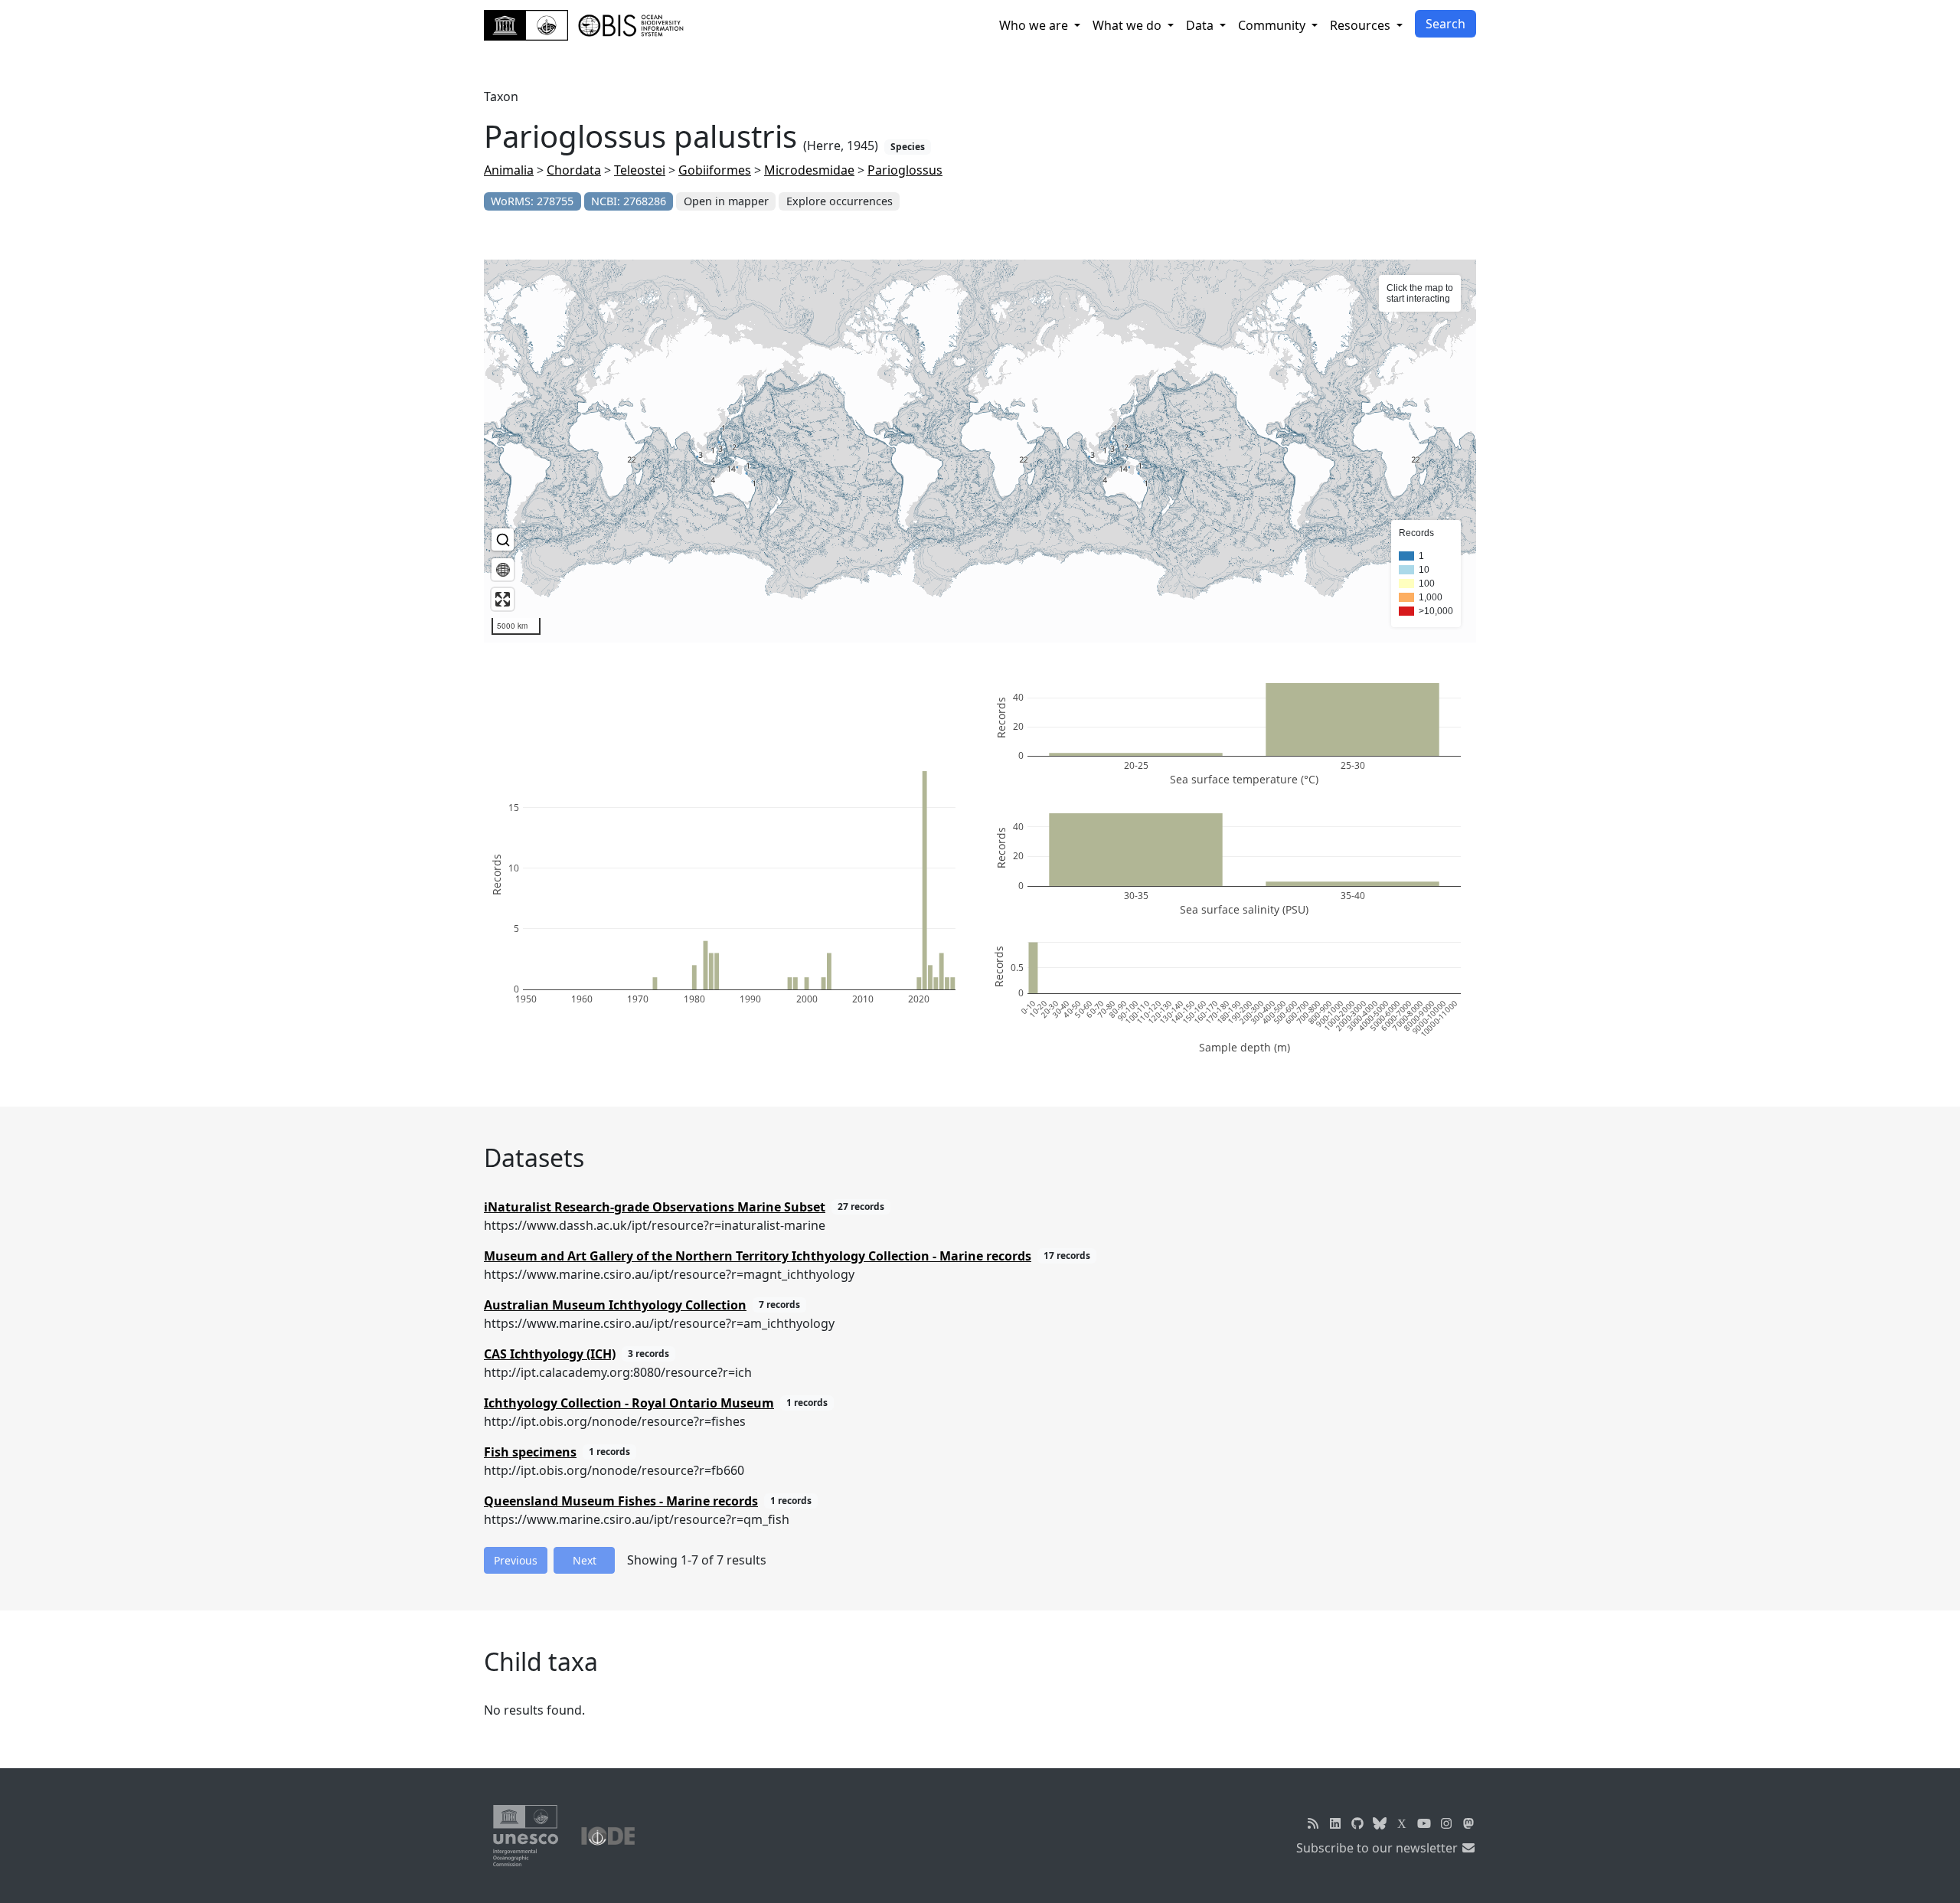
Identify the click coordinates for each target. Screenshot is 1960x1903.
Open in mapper (726, 201)
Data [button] (1201, 25)
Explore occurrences (840, 201)
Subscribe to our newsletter (1379, 1848)
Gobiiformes (715, 170)
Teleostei (640, 170)
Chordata (574, 170)
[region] (980, 451)
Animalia (509, 170)
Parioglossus (905, 170)
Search (1445, 24)
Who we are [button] (1035, 25)
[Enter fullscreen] (503, 599)
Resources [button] (1362, 25)
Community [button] (1273, 25)
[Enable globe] (503, 569)
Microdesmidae (809, 170)
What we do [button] (1129, 25)
